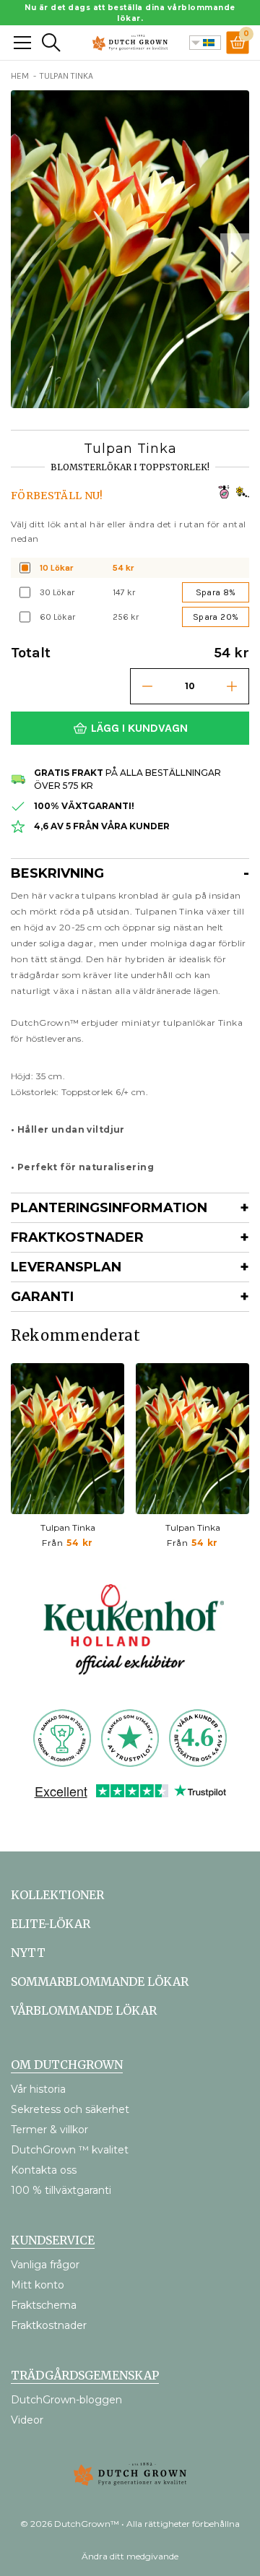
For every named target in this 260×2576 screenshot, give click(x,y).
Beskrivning (57, 873)
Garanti (42, 1297)
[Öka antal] (232, 686)
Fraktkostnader (77, 1237)
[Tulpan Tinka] (68, 1439)
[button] (235, 262)
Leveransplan (66, 1267)
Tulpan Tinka (68, 1527)
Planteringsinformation (109, 1208)
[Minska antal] (147, 686)
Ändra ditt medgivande (130, 2556)
